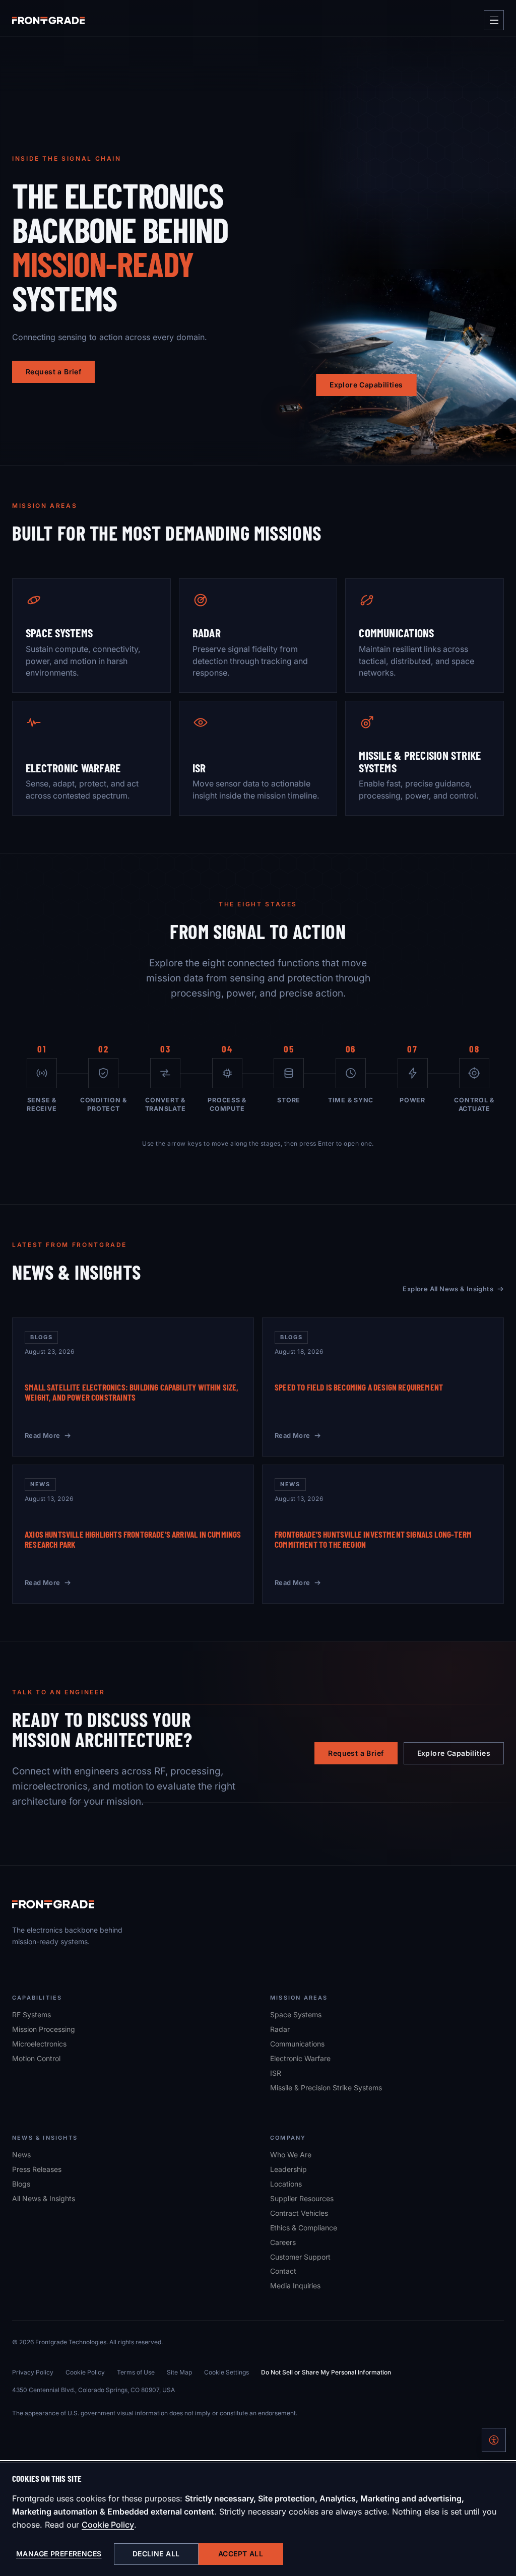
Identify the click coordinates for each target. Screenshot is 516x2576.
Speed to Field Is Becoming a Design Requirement (359, 1387)
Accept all (241, 2554)
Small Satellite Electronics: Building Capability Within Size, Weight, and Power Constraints (132, 1392)
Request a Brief (53, 372)
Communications (297, 2044)
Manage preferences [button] (59, 2554)
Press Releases (37, 2169)
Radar (280, 2029)
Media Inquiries (295, 2286)
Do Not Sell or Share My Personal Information (326, 2372)
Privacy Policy (33, 2372)
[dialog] (258, 2519)
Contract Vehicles (299, 2213)
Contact (283, 2271)
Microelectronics (39, 2044)
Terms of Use (136, 2372)
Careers (283, 2242)
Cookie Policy (108, 2525)
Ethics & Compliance (304, 2228)
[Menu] (494, 20)
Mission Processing (44, 2029)
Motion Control (36, 2058)
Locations (286, 2184)
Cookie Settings (227, 2372)
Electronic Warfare (300, 2058)
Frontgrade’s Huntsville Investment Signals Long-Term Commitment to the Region (373, 1539)
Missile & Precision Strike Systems (326, 2088)
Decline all (156, 2554)
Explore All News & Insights (448, 1289)
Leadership (288, 2169)
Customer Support (300, 2257)
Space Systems (296, 2014)
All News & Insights (44, 2198)
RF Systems (31, 2014)
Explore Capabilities (366, 385)
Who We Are (291, 2155)
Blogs (21, 2184)
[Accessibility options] (494, 2440)
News (21, 2155)
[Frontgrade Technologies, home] (48, 20)
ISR (276, 2073)
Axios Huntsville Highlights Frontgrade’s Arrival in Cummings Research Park (133, 1539)
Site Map (179, 2372)
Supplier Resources (302, 2198)
